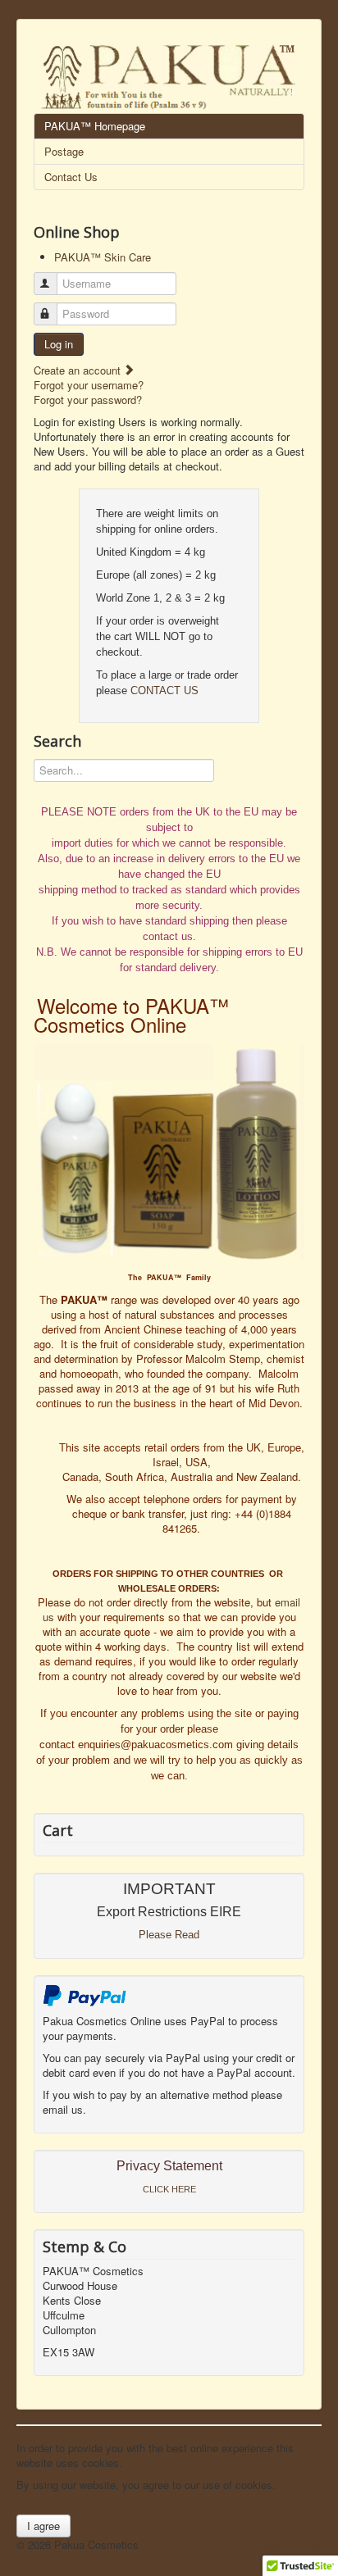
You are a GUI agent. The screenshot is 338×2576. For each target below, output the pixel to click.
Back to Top (293, 2544)
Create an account (79, 370)
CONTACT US (164, 691)
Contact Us (71, 177)
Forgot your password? (88, 400)
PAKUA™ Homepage (95, 126)
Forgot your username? (89, 385)
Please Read (169, 1935)
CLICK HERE (169, 2189)
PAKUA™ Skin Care (103, 257)
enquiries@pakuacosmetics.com (155, 1745)
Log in (59, 344)
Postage (64, 151)
